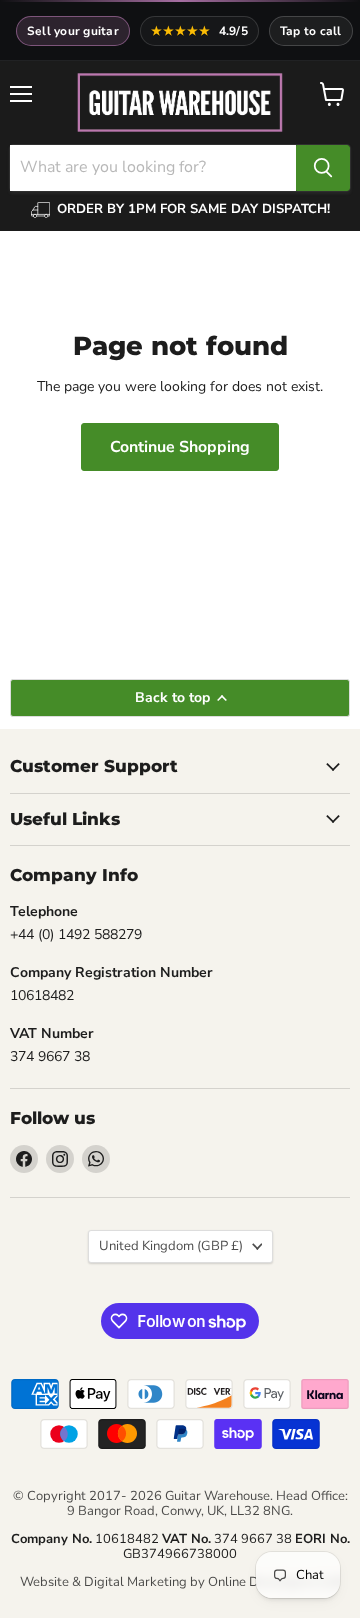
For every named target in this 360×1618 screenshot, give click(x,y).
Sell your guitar (73, 31)
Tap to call (311, 31)
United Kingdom (171, 1246)
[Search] (323, 168)
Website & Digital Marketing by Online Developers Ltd (180, 1582)
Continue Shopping (180, 447)
